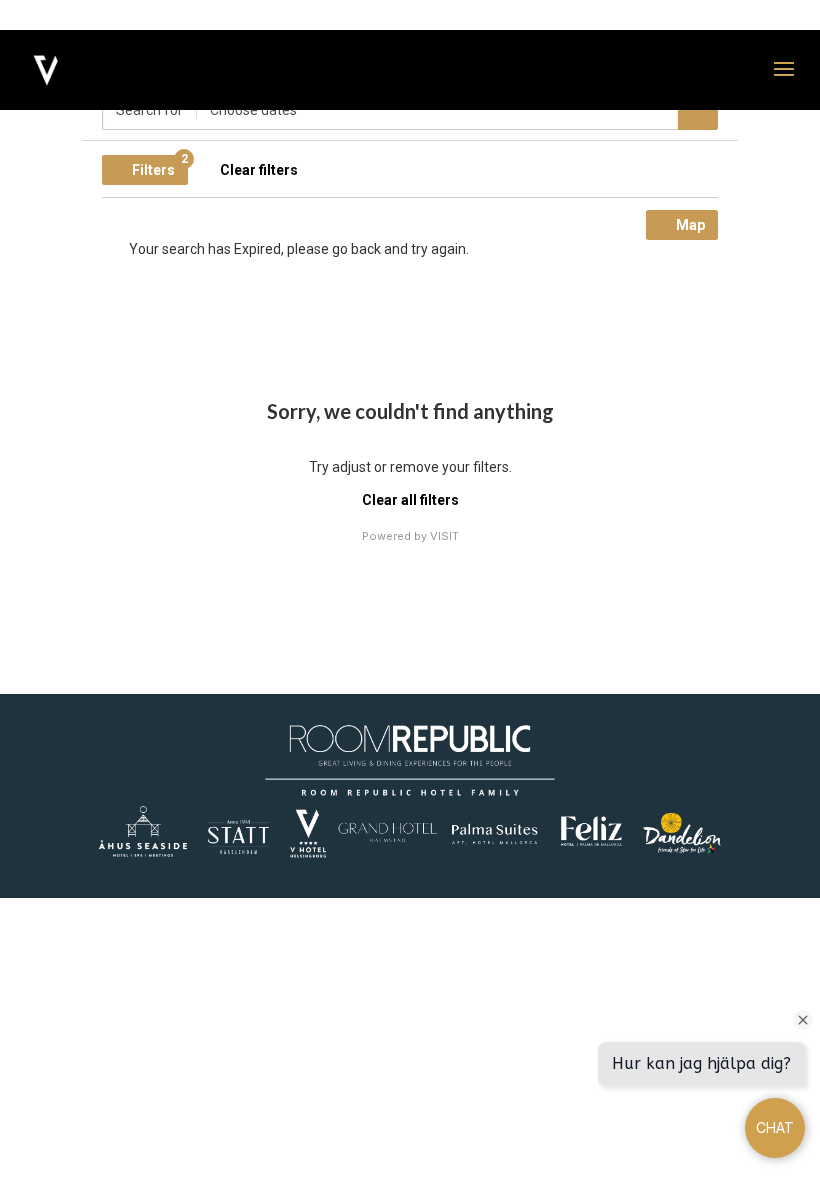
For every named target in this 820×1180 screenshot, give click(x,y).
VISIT (444, 536)
